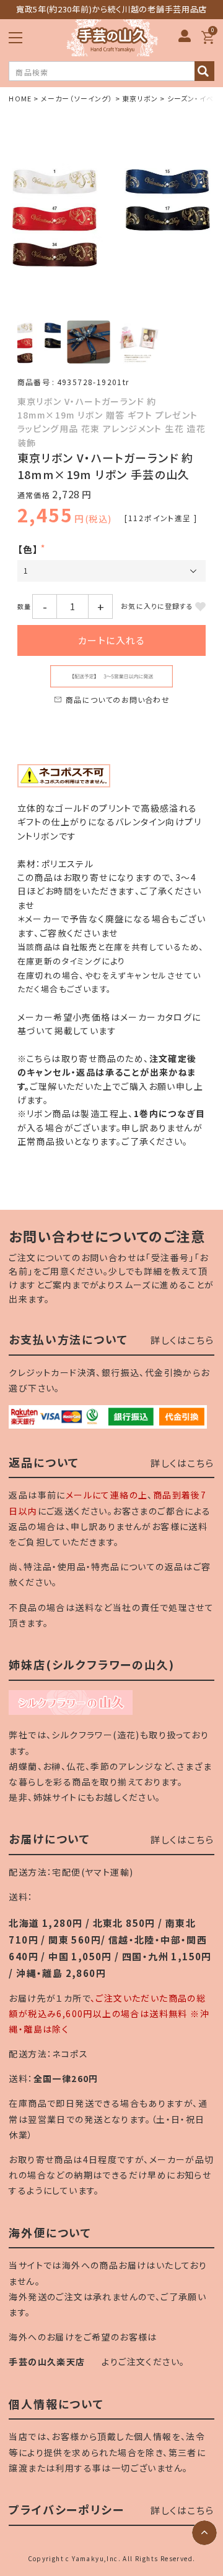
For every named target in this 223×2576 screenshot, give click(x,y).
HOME (20, 98)
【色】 (28, 549)
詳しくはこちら (182, 1340)
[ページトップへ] (204, 2533)
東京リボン (140, 98)
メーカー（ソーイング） (77, 98)
